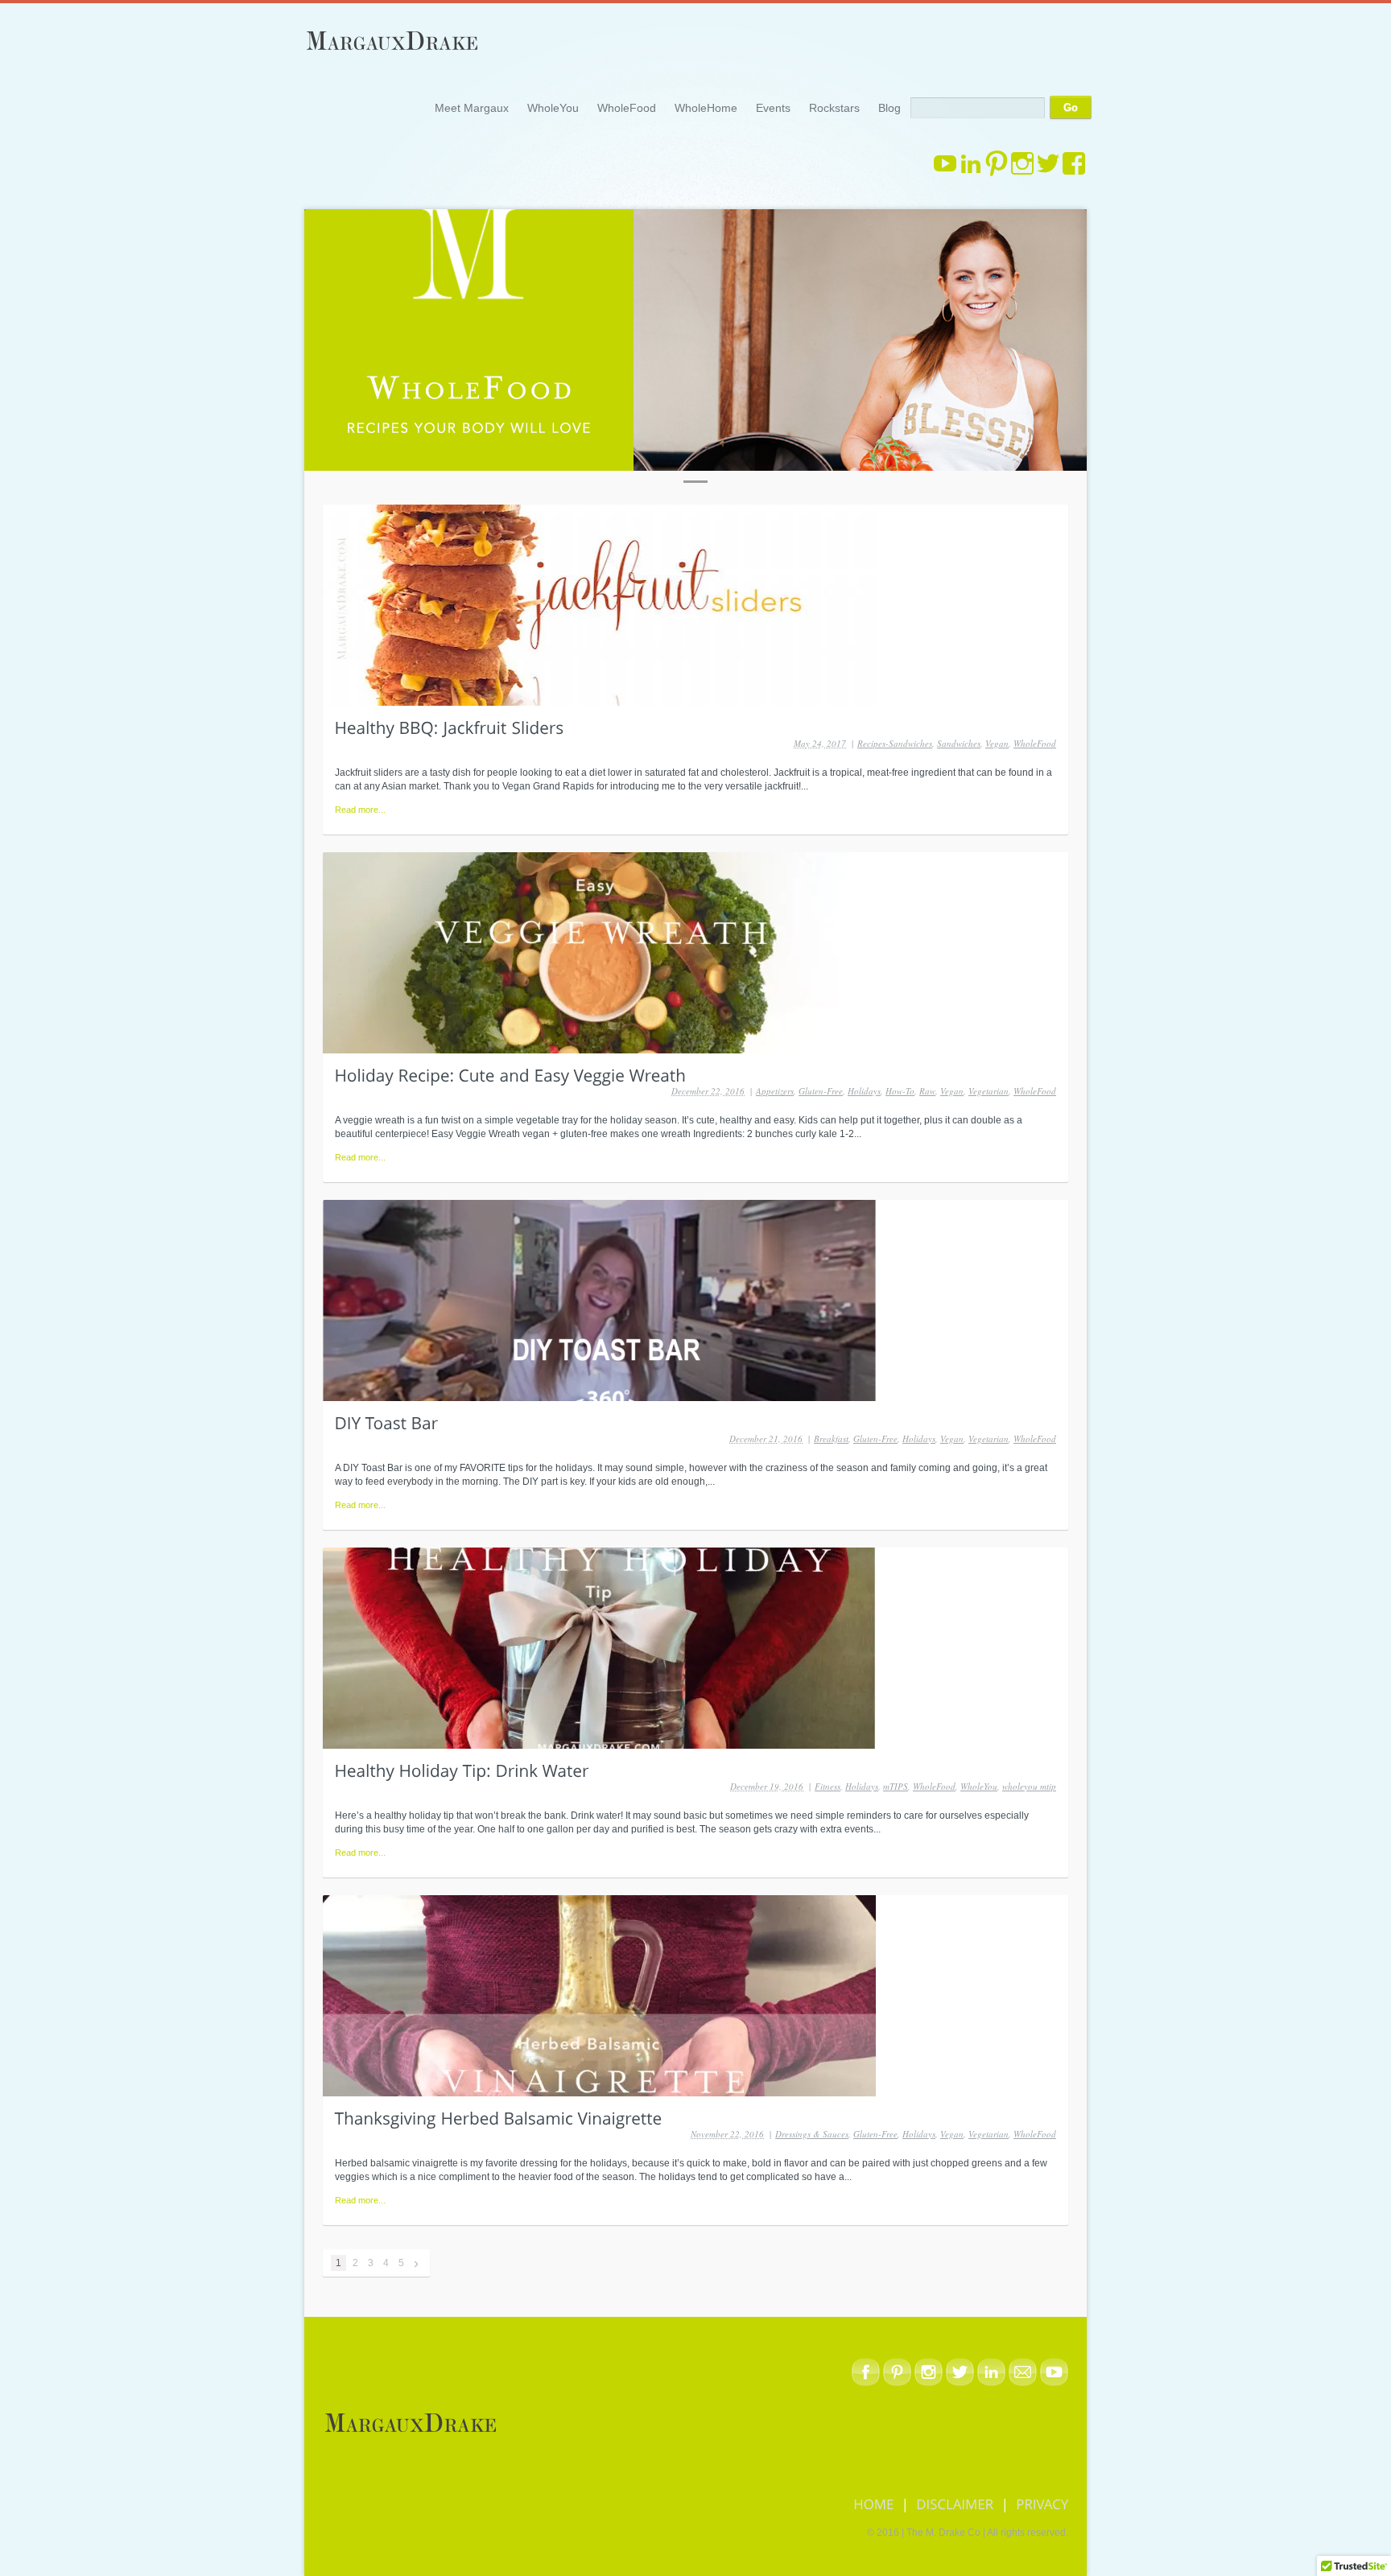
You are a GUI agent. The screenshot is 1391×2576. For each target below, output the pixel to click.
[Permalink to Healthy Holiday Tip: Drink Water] (462, 1770)
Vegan (997, 743)
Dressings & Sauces (812, 2134)
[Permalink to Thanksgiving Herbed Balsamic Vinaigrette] (499, 2117)
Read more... (360, 810)
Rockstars (834, 108)
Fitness (828, 1786)
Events (773, 108)
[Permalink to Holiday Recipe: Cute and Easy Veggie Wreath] (511, 1074)
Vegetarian (989, 1091)
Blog (889, 108)
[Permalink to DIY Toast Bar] (387, 1422)
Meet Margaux (472, 108)
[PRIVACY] (1042, 2503)
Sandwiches (959, 743)
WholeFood (627, 108)
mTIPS (896, 1786)
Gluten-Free (821, 1091)
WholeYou (553, 108)
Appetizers (775, 1091)
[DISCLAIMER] (955, 2503)
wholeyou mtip (1029, 1786)
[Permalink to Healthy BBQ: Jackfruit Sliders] (450, 727)
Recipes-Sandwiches (895, 743)
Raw (927, 1091)
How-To (900, 1091)
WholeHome (706, 108)
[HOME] (875, 2503)
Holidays (864, 1091)
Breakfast (831, 1438)
